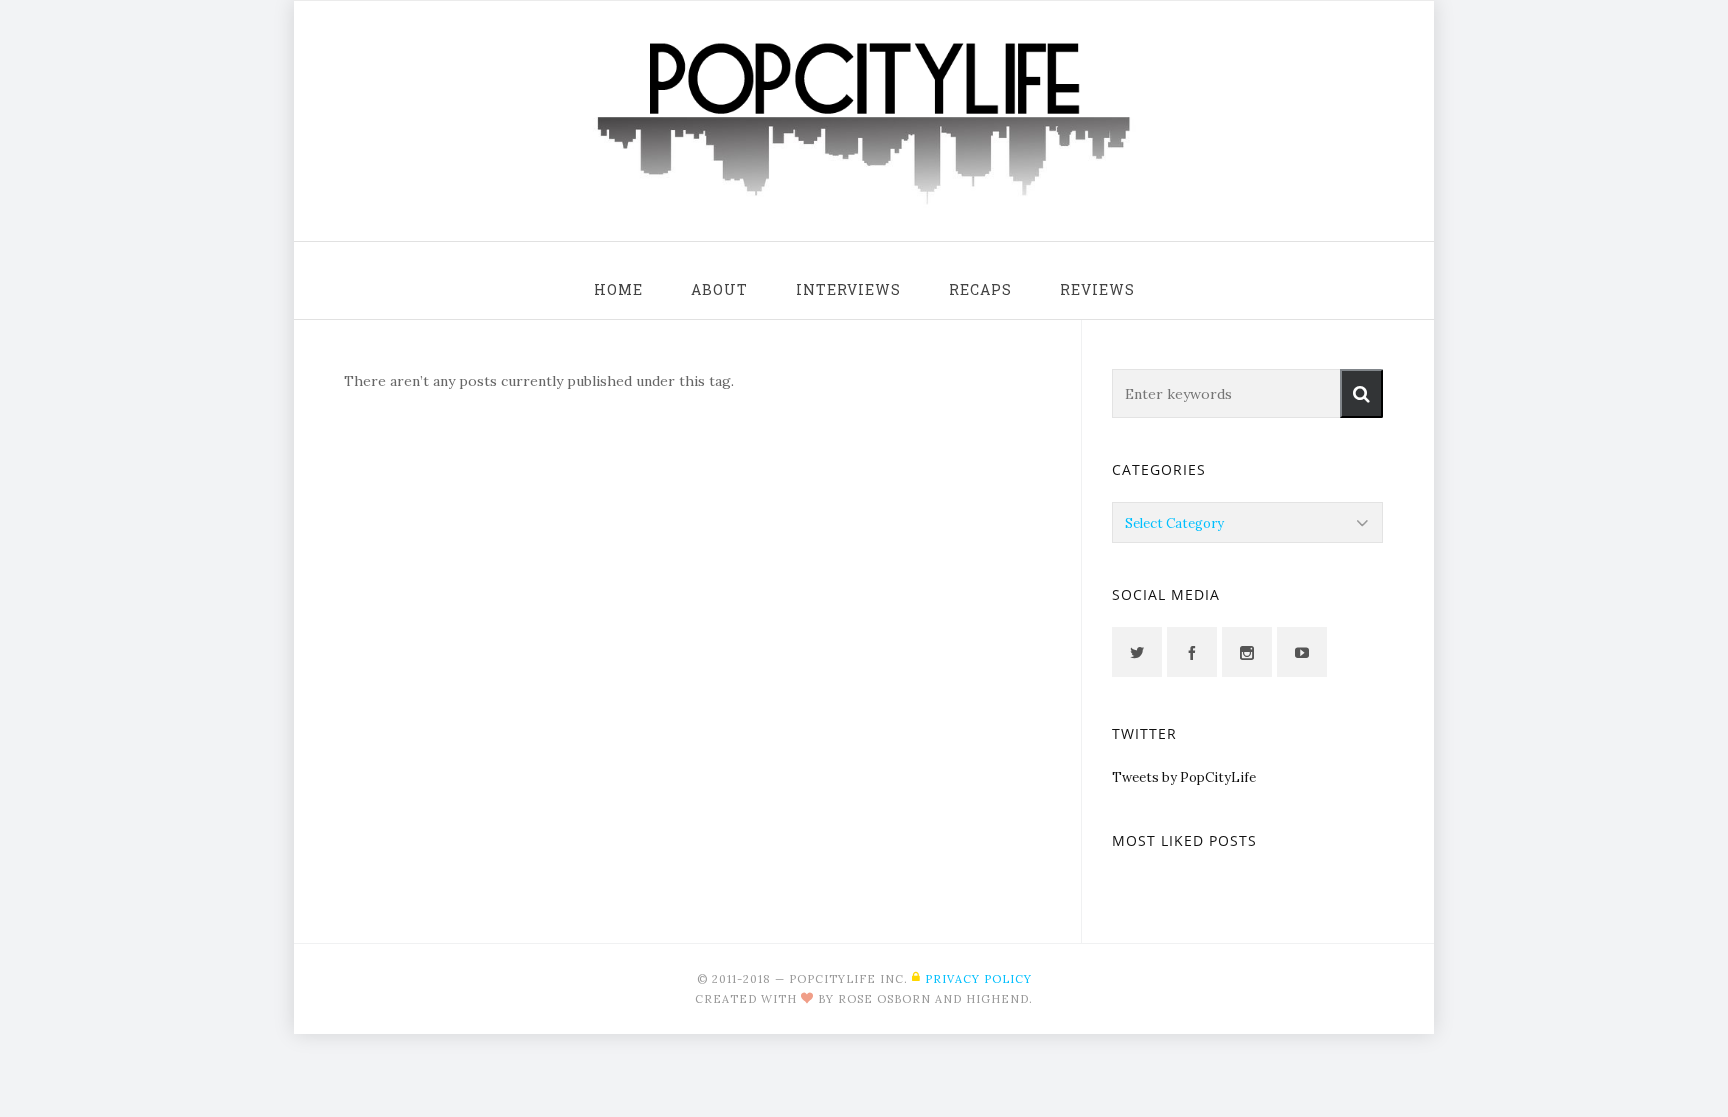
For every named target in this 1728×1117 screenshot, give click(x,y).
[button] (1361, 393)
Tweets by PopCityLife (1184, 777)
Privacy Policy (978, 979)
